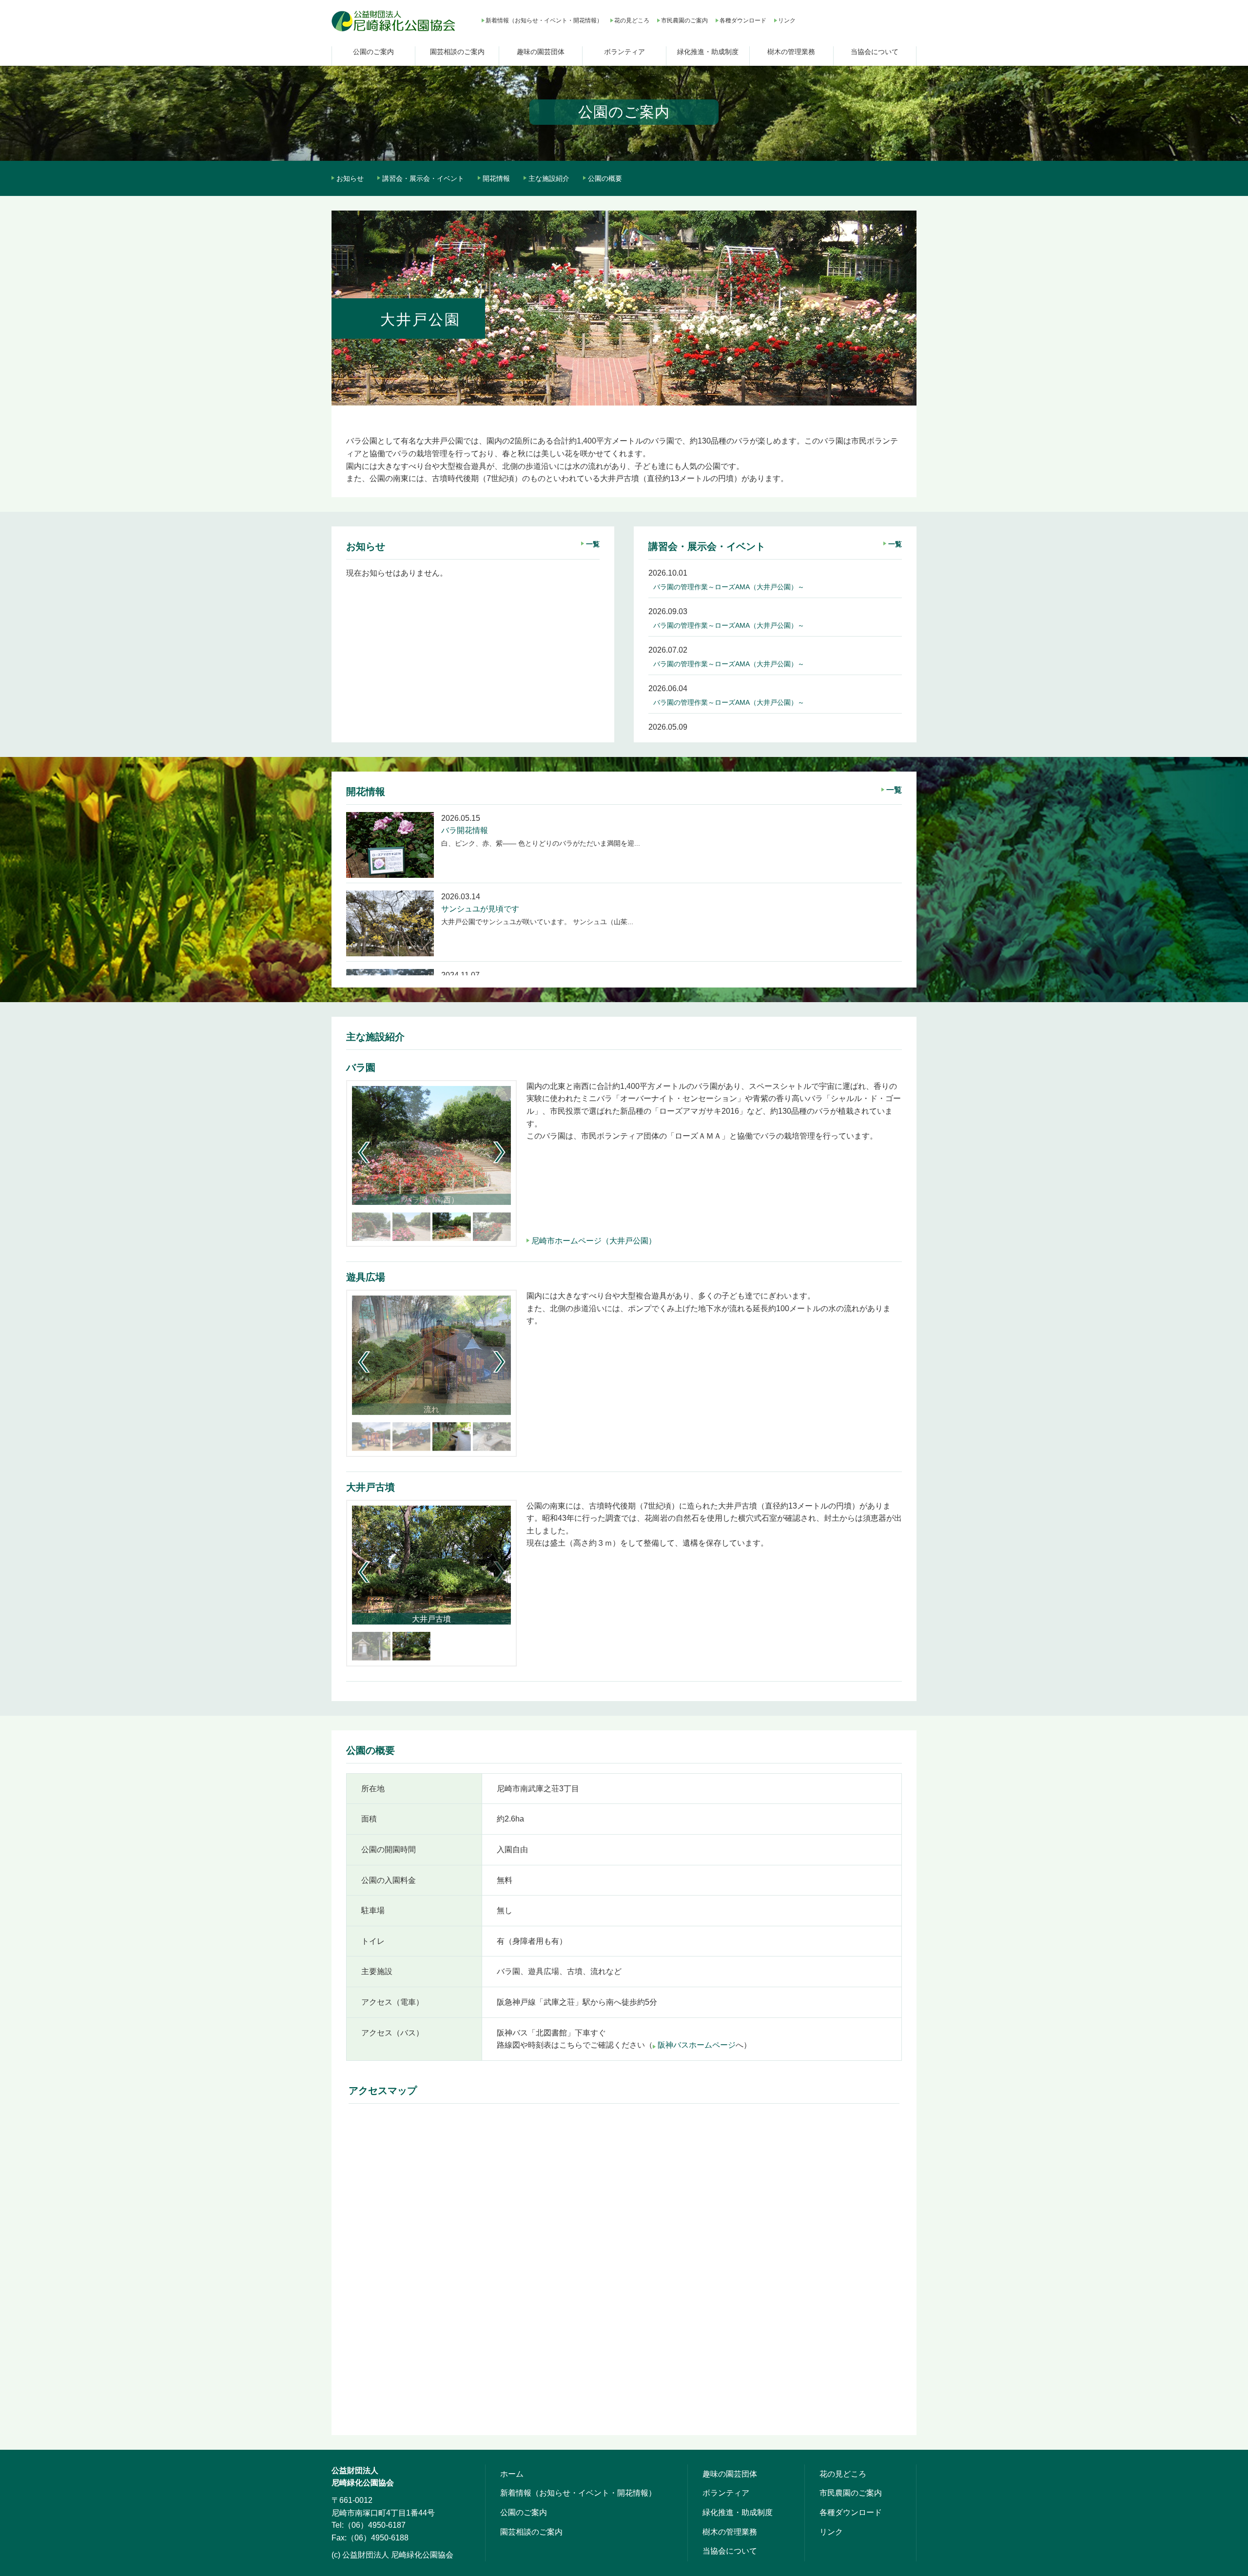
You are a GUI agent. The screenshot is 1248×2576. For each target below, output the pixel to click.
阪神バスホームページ (697, 2045)
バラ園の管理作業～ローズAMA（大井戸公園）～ (729, 587)
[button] (499, 1152)
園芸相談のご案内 (457, 52)
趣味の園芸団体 (541, 52)
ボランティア (624, 52)
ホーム (512, 2474)
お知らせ (350, 178)
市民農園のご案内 (684, 20)
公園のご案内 (373, 52)
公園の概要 (605, 178)
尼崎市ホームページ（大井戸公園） (594, 1241)
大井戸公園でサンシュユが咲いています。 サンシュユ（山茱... (537, 922)
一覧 (593, 544)
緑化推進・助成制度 (708, 52)
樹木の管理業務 (791, 52)
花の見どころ (632, 20)
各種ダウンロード (743, 20)
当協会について (875, 52)
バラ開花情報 (465, 830)
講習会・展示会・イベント (423, 178)
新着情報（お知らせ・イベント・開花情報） (544, 20)
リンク (787, 20)
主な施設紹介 (549, 178)
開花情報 (496, 178)
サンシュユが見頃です (480, 909)
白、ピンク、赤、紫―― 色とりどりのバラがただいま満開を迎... (541, 843)
